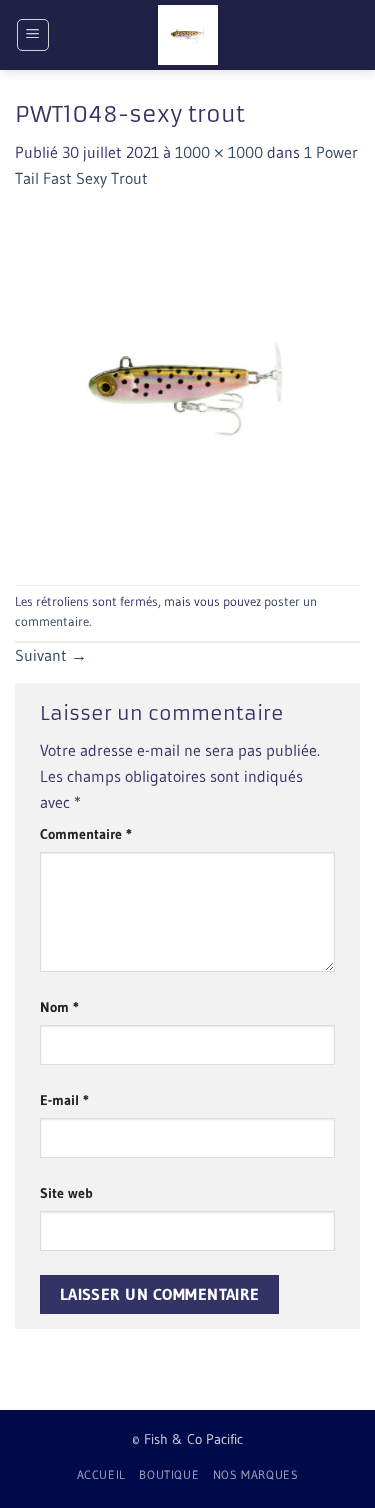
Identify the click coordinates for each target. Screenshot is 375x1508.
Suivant (51, 655)
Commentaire (86, 834)
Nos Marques (256, 1474)
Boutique (169, 1474)
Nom (59, 1007)
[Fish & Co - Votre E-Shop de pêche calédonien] (188, 35)
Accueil (101, 1474)
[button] (33, 35)
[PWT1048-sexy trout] (187, 386)
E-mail (64, 1100)
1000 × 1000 (219, 152)
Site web (66, 1193)
